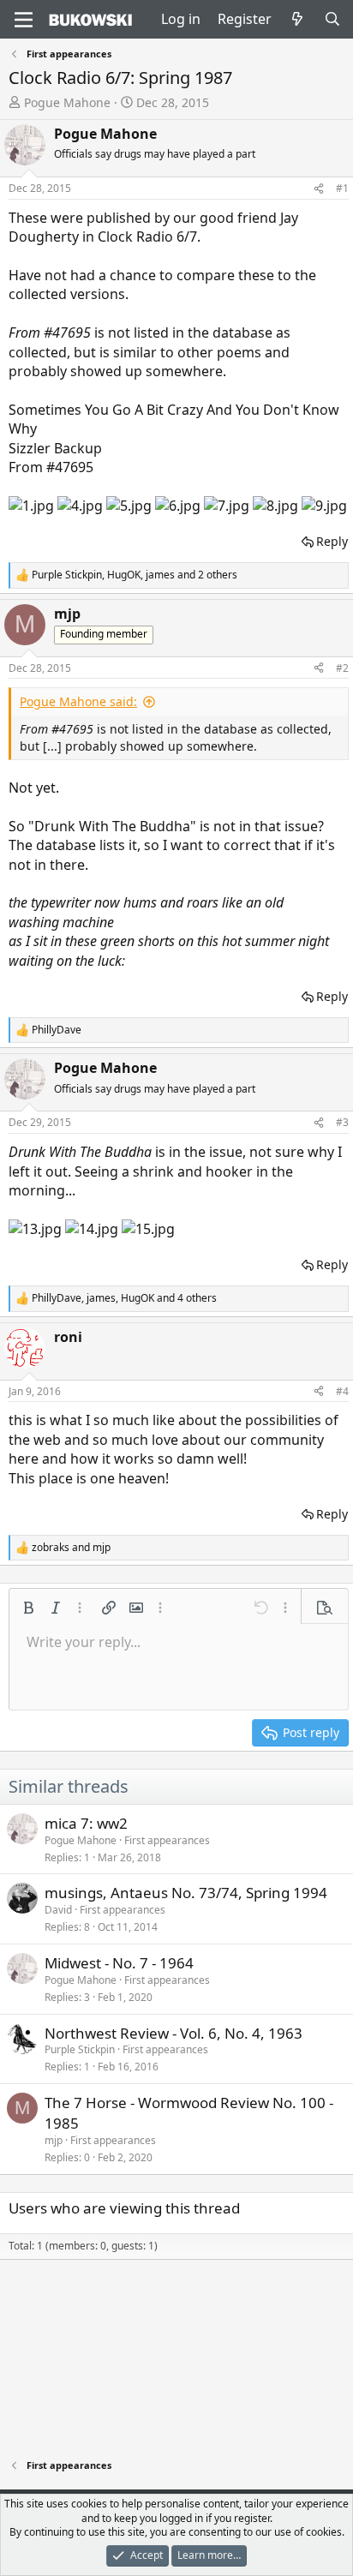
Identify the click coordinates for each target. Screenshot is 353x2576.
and (71, 1548)
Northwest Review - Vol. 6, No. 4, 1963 (174, 2033)
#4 (342, 1391)
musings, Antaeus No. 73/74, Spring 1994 (186, 1893)
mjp (54, 2140)
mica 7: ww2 (86, 1823)
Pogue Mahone (67, 102)
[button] (28, 1608)
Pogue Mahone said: (78, 701)
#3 (342, 1122)
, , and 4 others (124, 1298)
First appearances (167, 1840)
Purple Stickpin (80, 2049)
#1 (342, 188)
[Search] (332, 19)
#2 (342, 668)
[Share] (319, 189)
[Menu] (24, 20)
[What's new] (298, 19)
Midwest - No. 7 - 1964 (119, 1963)
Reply (332, 541)
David (58, 1910)
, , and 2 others (135, 575)
